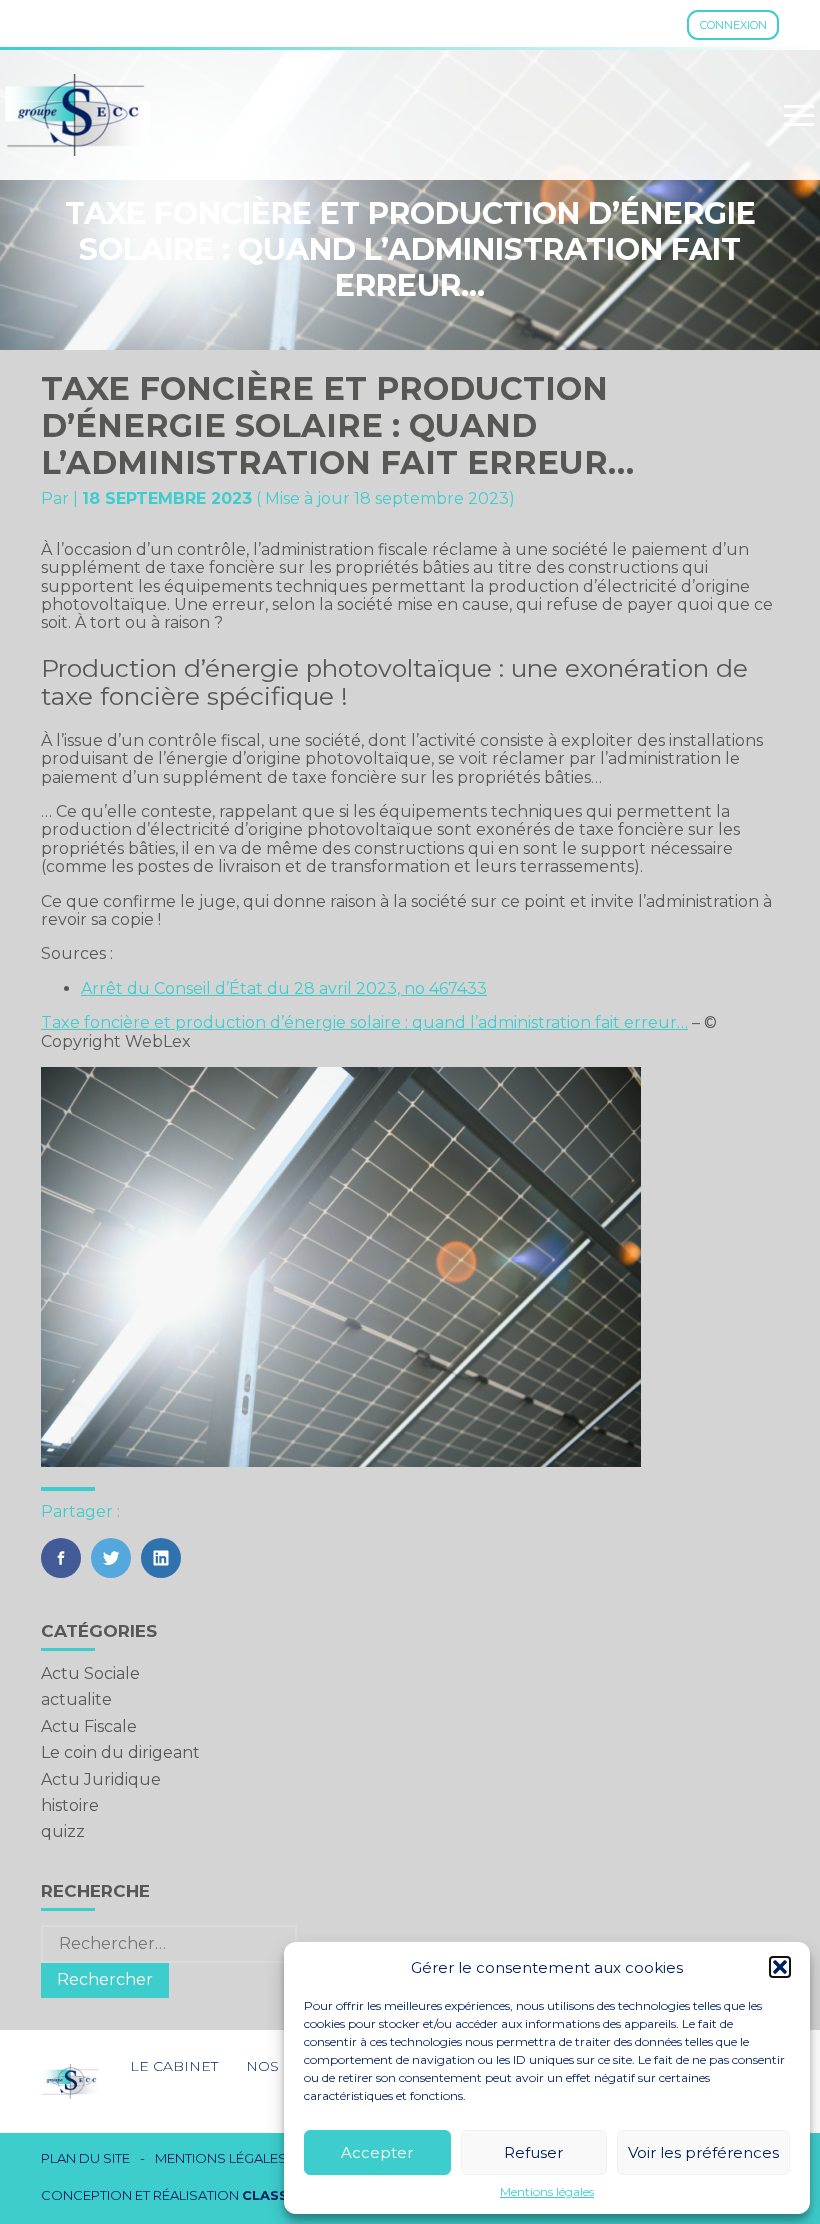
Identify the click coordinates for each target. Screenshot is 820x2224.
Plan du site (85, 2158)
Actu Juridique (101, 1779)
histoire (70, 1805)
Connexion (733, 25)
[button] (780, 1967)
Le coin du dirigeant (120, 1752)
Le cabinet (174, 2066)
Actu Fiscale (89, 1726)
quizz (63, 1831)
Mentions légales (547, 2192)
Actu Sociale (90, 1673)
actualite (76, 1699)
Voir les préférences (703, 2152)
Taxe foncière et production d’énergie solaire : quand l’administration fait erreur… (364, 1022)
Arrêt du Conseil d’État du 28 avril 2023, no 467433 (284, 988)
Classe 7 (276, 2195)
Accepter (377, 2152)
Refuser (533, 2152)
